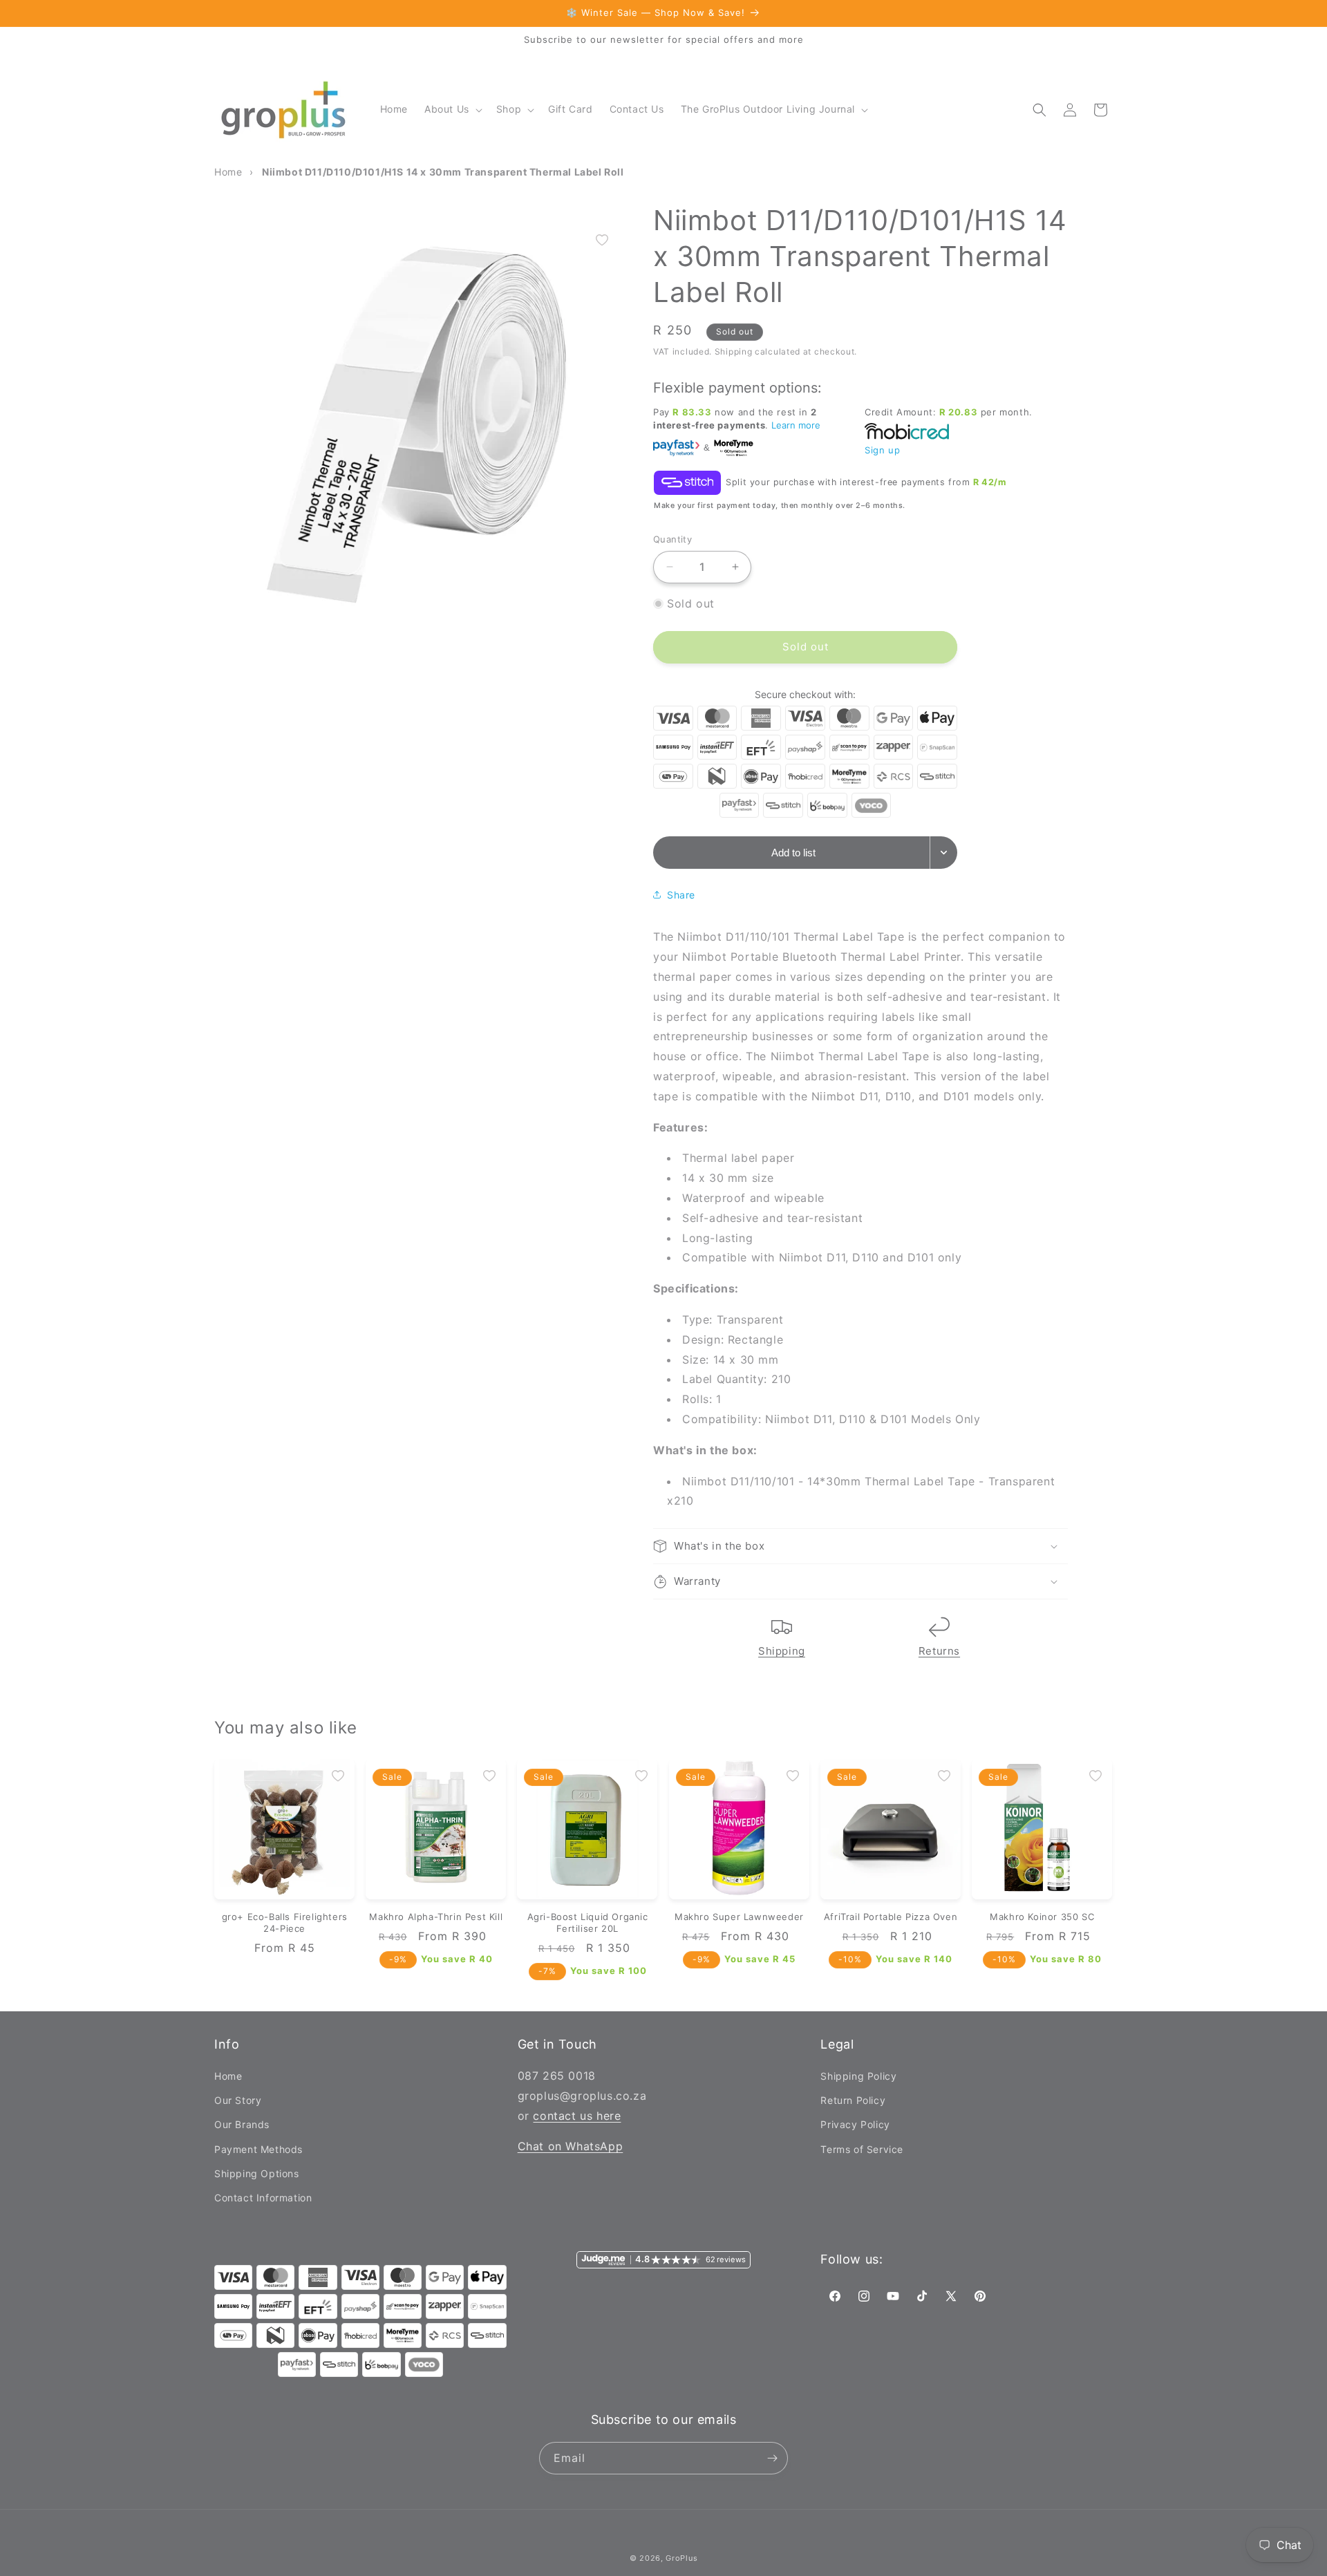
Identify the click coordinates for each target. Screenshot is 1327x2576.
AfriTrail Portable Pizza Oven (891, 1917)
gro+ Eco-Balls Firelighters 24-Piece (285, 1922)
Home (228, 2076)
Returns (939, 1651)
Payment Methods (258, 2149)
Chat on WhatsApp (571, 2147)
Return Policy (853, 2100)
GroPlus (681, 2558)
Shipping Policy (858, 2076)
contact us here (577, 2116)
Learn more (796, 425)
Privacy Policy (855, 2125)
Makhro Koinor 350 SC (1042, 1917)
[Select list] (944, 853)
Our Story (238, 2100)
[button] (452, 109)
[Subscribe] (772, 2458)
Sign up (882, 450)
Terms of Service (862, 2149)
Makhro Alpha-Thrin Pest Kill (436, 1917)
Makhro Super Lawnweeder (739, 1917)
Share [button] (681, 895)
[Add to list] (602, 240)
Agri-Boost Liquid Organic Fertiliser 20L (588, 1922)
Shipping (782, 1651)
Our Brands (242, 2125)
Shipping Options (257, 2173)
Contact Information (263, 2198)
